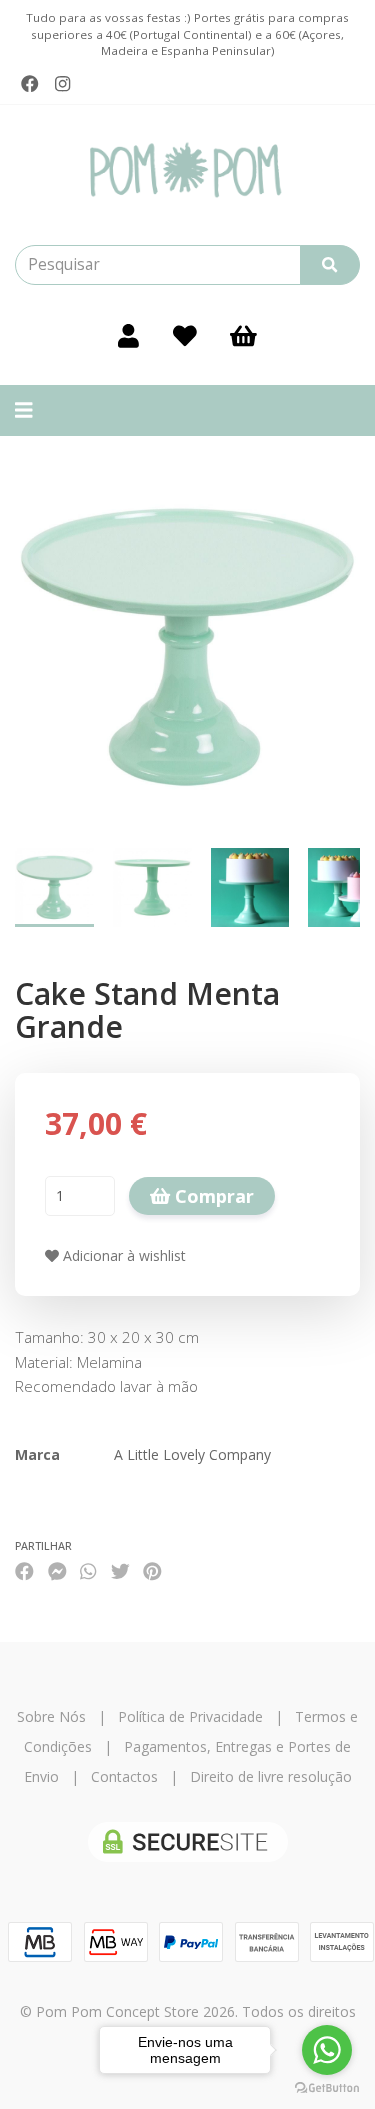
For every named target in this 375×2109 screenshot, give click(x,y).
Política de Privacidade (190, 1716)
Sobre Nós (51, 1716)
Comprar (212, 1196)
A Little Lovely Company (192, 1454)
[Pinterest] (152, 1571)
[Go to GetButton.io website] (327, 2088)
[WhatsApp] (88, 1571)
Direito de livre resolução (271, 1776)
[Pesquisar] (330, 265)
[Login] (128, 335)
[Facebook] (30, 84)
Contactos (124, 1776)
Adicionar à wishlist (122, 1255)
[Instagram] (62, 84)
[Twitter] (120, 1571)
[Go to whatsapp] (327, 2050)
